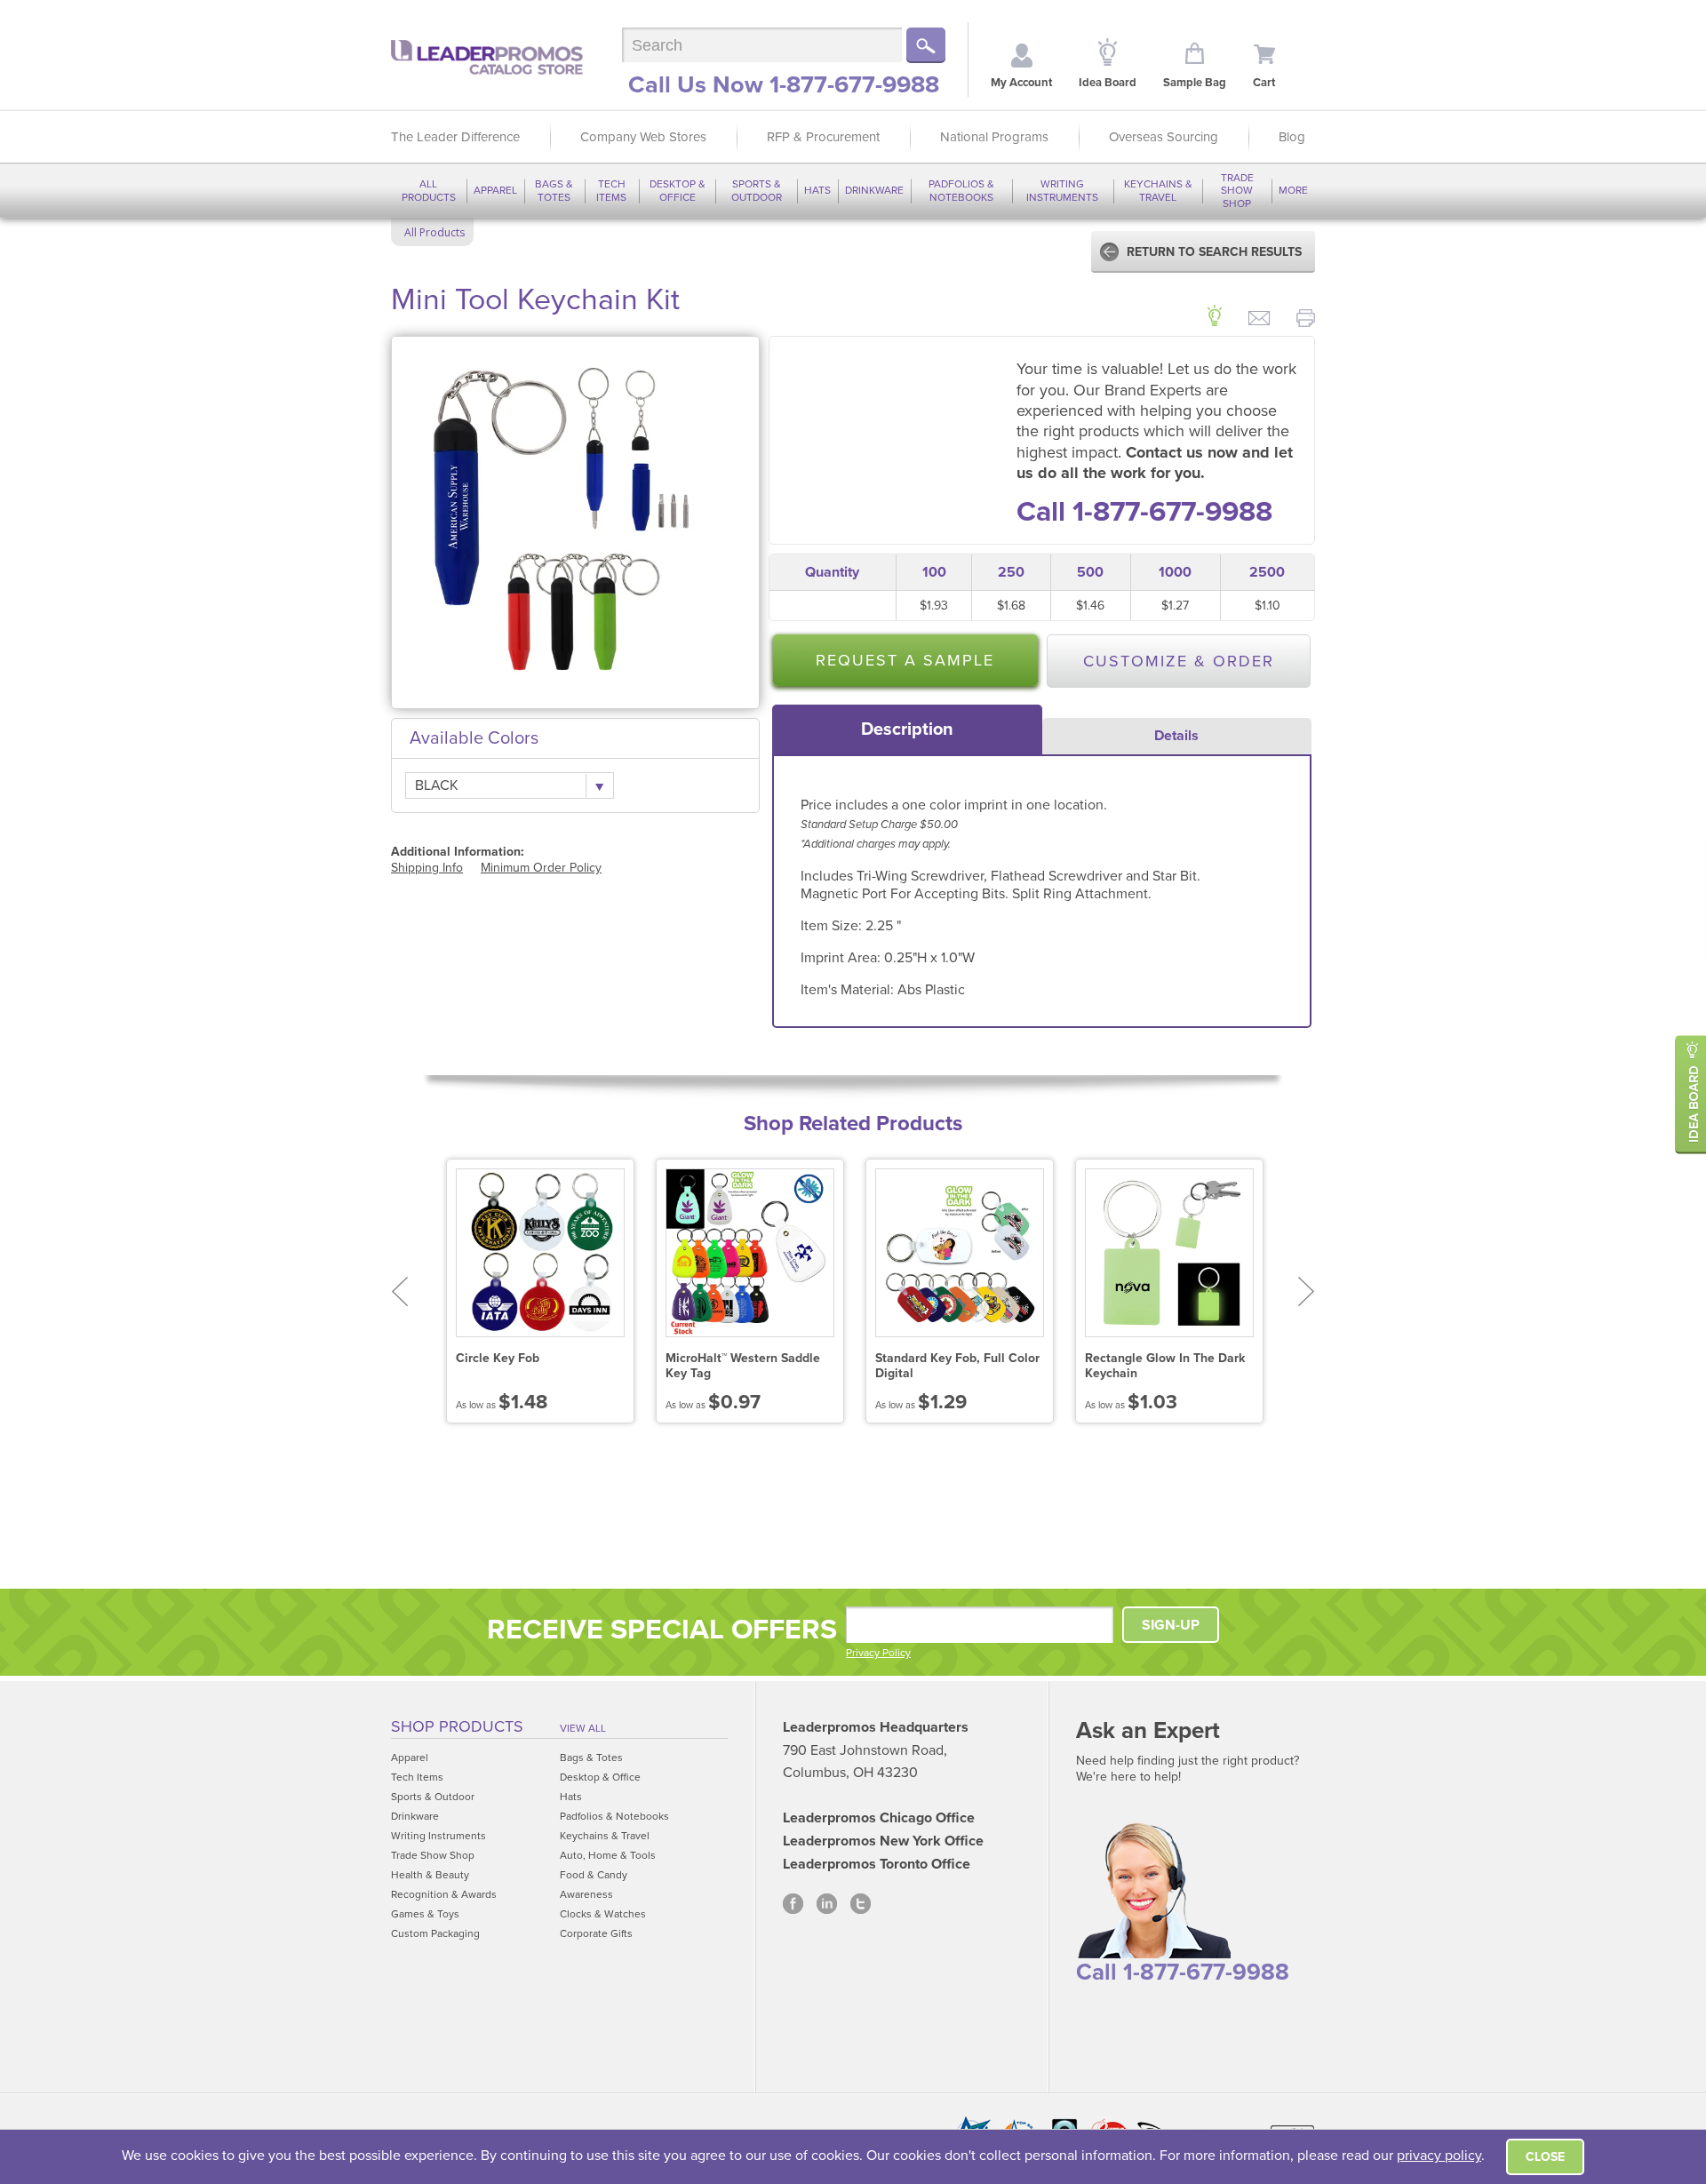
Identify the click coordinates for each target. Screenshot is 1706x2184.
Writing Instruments (1062, 190)
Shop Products (457, 1726)
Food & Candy (594, 1875)
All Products (429, 190)
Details (1176, 736)
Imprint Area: (842, 958)
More (1293, 190)
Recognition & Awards (444, 1894)
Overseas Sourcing (1164, 137)
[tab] (907, 729)
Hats (817, 190)
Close (1545, 2157)
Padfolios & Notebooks (961, 190)
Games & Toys (425, 1914)
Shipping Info (427, 868)
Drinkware (874, 190)
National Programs (994, 137)
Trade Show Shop (1237, 191)
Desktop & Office (678, 190)
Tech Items (611, 190)
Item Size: (833, 926)
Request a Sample (905, 660)
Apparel (495, 190)
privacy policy (1439, 2156)
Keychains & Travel (1158, 190)
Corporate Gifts (596, 1933)
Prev (399, 1291)
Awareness (586, 1894)
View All (583, 1728)
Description (907, 729)
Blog (1292, 137)
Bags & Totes (554, 190)
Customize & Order (1179, 661)
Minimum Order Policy (541, 868)
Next (1307, 1291)
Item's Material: (849, 990)
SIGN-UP (1171, 1625)
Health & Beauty (430, 1875)
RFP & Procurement (823, 137)
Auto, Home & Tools (608, 1855)
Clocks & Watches (603, 1914)
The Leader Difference (455, 137)
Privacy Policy (878, 1653)
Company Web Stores (643, 137)
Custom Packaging (435, 1933)
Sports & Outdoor (757, 190)
